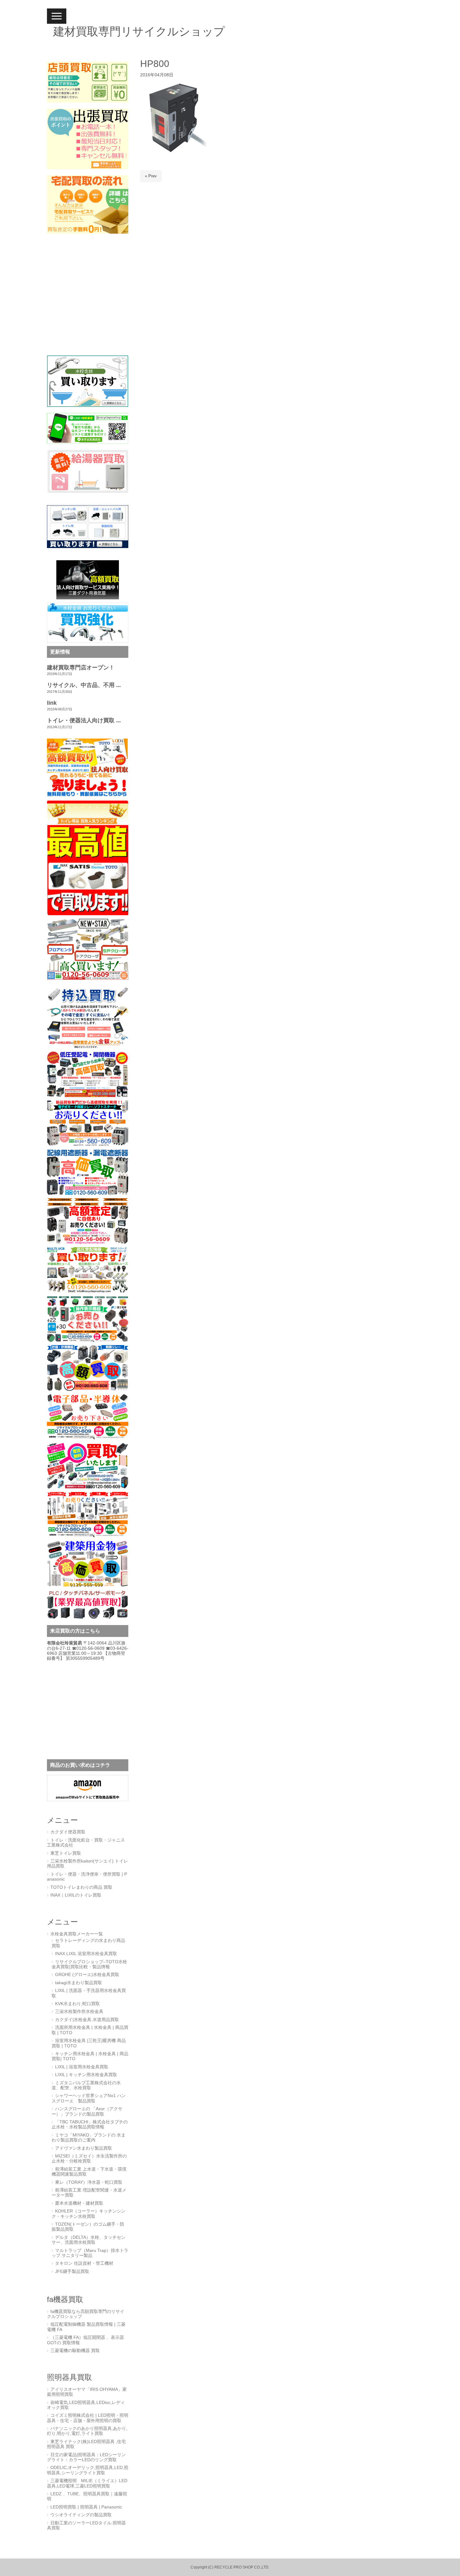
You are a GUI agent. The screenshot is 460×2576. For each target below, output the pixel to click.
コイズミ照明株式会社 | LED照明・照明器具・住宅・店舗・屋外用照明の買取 (88, 2418)
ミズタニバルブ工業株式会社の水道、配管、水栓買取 (86, 2085)
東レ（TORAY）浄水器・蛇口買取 (89, 2182)
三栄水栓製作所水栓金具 (79, 2012)
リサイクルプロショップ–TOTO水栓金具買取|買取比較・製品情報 (89, 1964)
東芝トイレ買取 (66, 1853)
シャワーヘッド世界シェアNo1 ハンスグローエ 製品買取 (89, 2098)
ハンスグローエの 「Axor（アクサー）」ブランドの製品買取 (87, 2111)
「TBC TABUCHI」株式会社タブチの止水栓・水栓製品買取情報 (90, 2124)
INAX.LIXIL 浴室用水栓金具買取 (86, 1954)
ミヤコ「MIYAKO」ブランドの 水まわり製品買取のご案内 (89, 2138)
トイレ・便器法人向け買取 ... (84, 720)
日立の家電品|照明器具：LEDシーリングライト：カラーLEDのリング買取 (86, 2457)
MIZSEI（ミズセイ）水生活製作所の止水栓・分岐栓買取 (89, 2159)
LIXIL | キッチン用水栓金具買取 (86, 2075)
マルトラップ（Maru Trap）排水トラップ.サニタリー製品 (90, 2253)
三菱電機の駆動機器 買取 (75, 2351)
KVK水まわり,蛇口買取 (77, 2004)
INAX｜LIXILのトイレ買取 (76, 1895)
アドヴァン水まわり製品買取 (84, 2148)
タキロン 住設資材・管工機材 (84, 2263)
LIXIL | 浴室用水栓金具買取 (82, 2067)
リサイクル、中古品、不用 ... (84, 685)
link (52, 703)
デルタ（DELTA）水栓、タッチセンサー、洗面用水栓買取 (89, 2240)
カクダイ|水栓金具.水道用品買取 (87, 2020)
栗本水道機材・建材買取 (79, 2203)
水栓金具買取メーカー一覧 (77, 1934)
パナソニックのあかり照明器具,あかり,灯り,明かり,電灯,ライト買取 (87, 2431)
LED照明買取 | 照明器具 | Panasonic (86, 2507)
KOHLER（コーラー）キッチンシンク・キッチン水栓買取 (89, 2214)
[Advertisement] (86, 300)
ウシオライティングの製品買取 (81, 2515)
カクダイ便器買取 (68, 1832)
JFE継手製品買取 (72, 2271)
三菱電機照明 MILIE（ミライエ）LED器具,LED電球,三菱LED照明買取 (87, 2483)
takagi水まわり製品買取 (79, 1983)
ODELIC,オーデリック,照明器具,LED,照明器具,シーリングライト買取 (88, 2470)
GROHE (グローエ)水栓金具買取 (87, 1975)
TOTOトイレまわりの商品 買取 (81, 1887)
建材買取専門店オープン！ (81, 668)
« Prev (151, 176)
